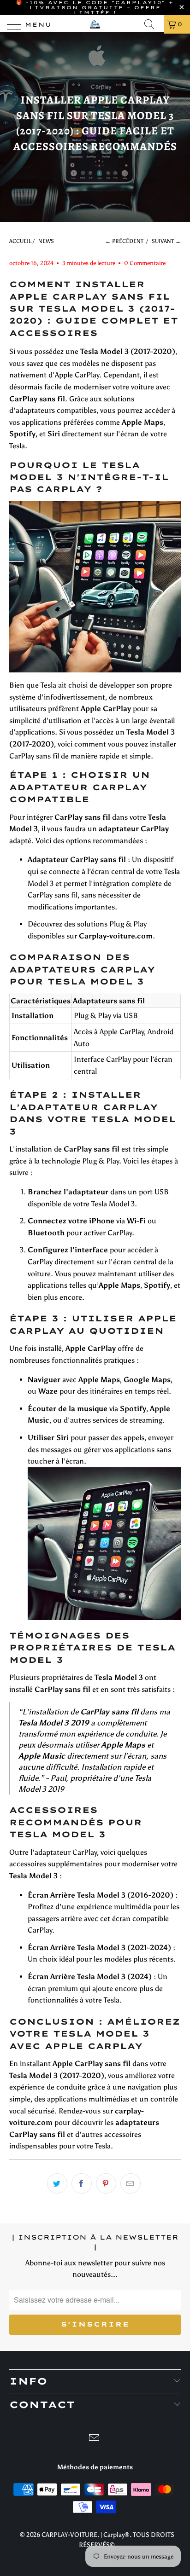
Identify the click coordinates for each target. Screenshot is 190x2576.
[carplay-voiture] (95, 24)
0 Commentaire (145, 263)
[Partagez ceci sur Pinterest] (106, 2183)
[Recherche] (152, 24)
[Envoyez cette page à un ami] (131, 2183)
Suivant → (166, 241)
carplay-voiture (69, 2535)
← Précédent (124, 241)
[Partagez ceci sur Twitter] (57, 2183)
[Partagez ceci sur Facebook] (82, 2183)
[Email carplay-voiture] (95, 2439)
